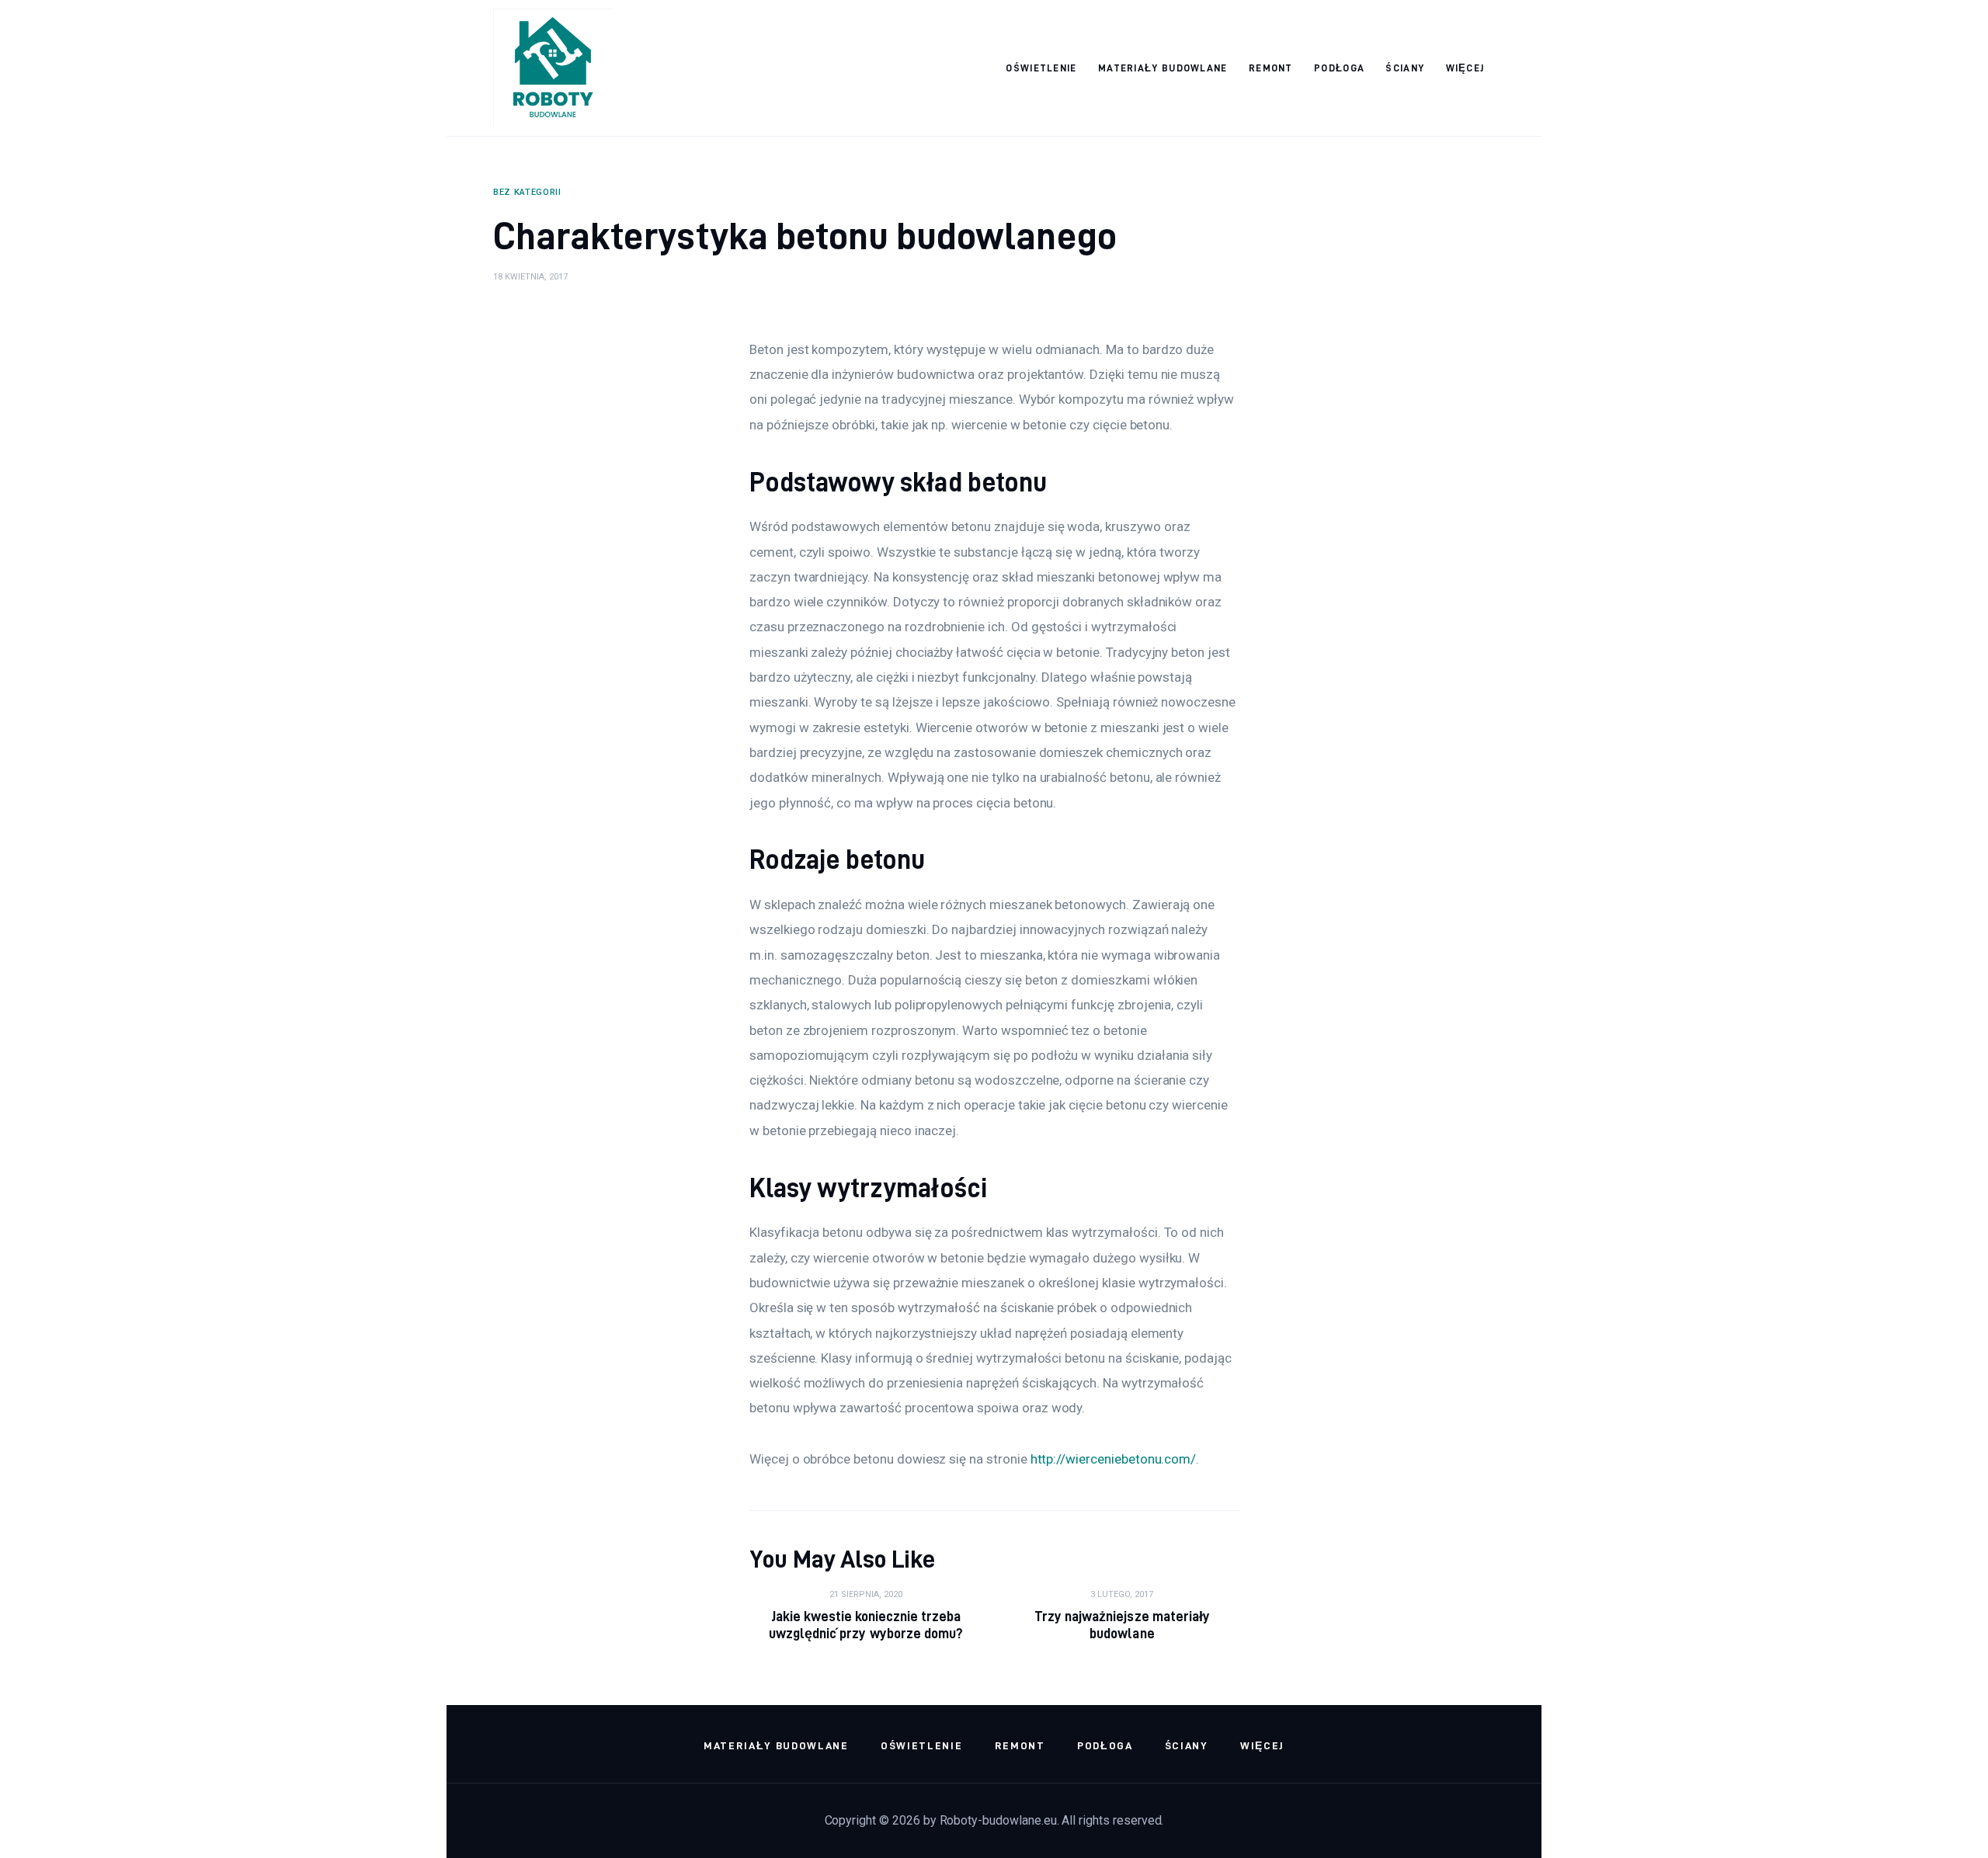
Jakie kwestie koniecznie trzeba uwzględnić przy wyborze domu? (866, 1625)
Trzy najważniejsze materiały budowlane (1122, 1625)
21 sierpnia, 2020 (866, 1594)
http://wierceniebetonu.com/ (1114, 1459)
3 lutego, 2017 (1122, 1594)
